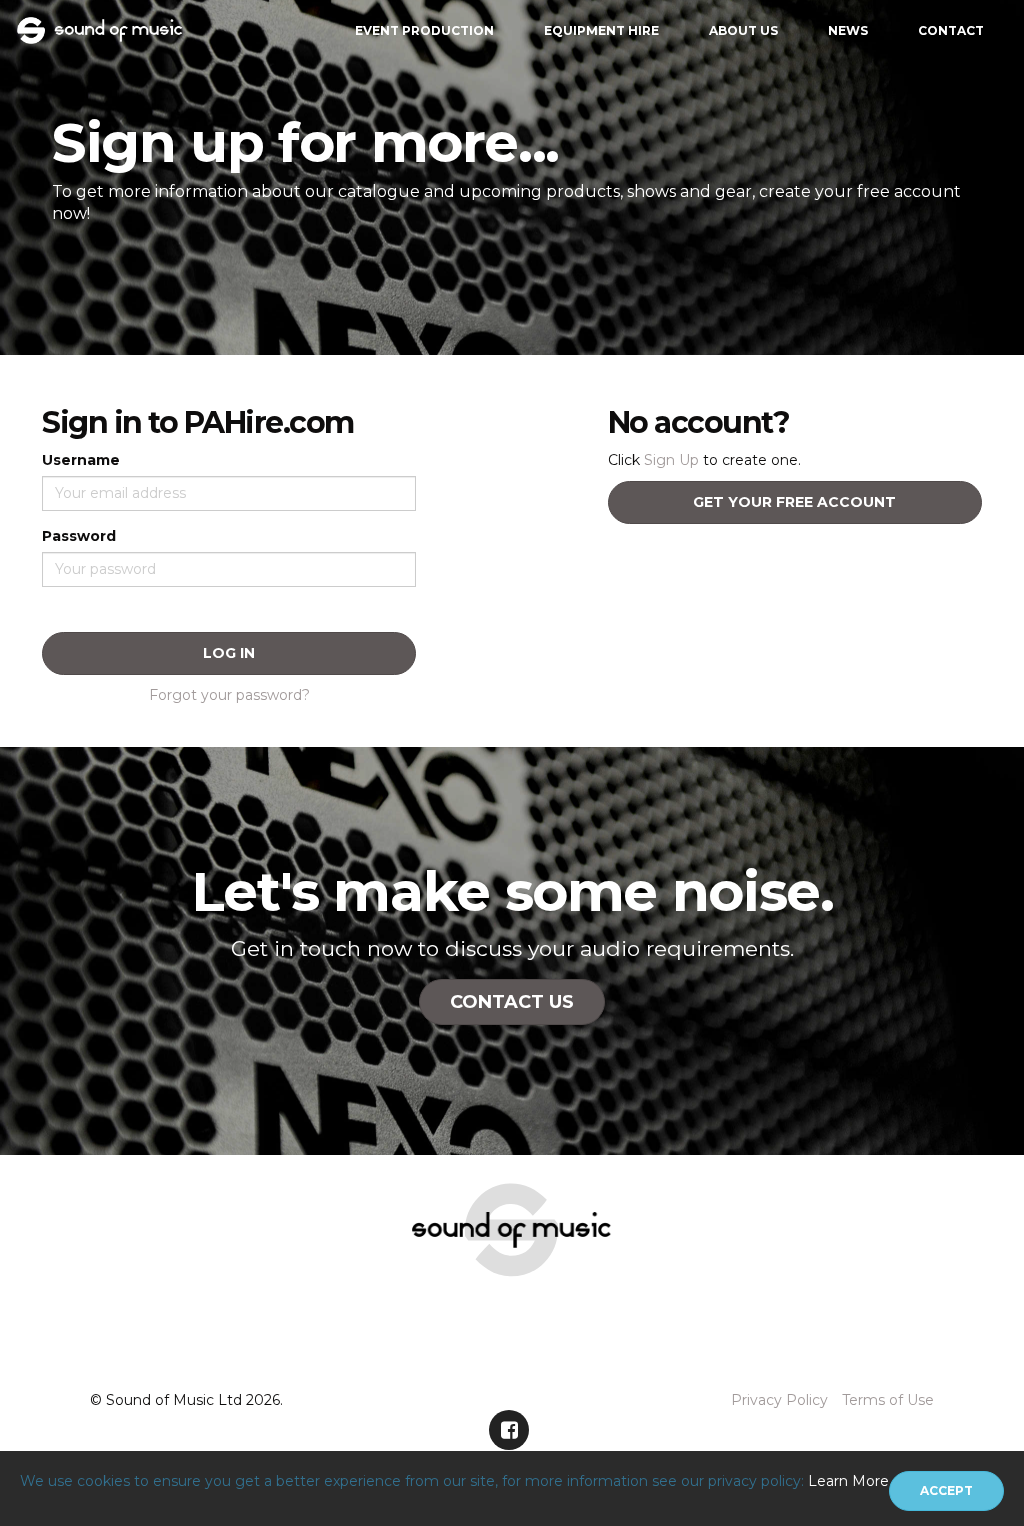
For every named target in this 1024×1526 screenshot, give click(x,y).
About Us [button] (743, 30)
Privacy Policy (779, 1400)
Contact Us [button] (512, 1002)
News (848, 30)
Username (81, 460)
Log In (229, 653)
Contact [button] (951, 30)
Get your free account (794, 502)
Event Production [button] (424, 30)
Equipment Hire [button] (601, 30)
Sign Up (671, 460)
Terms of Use (888, 1400)
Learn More (848, 1481)
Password (79, 536)
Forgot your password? (229, 695)
